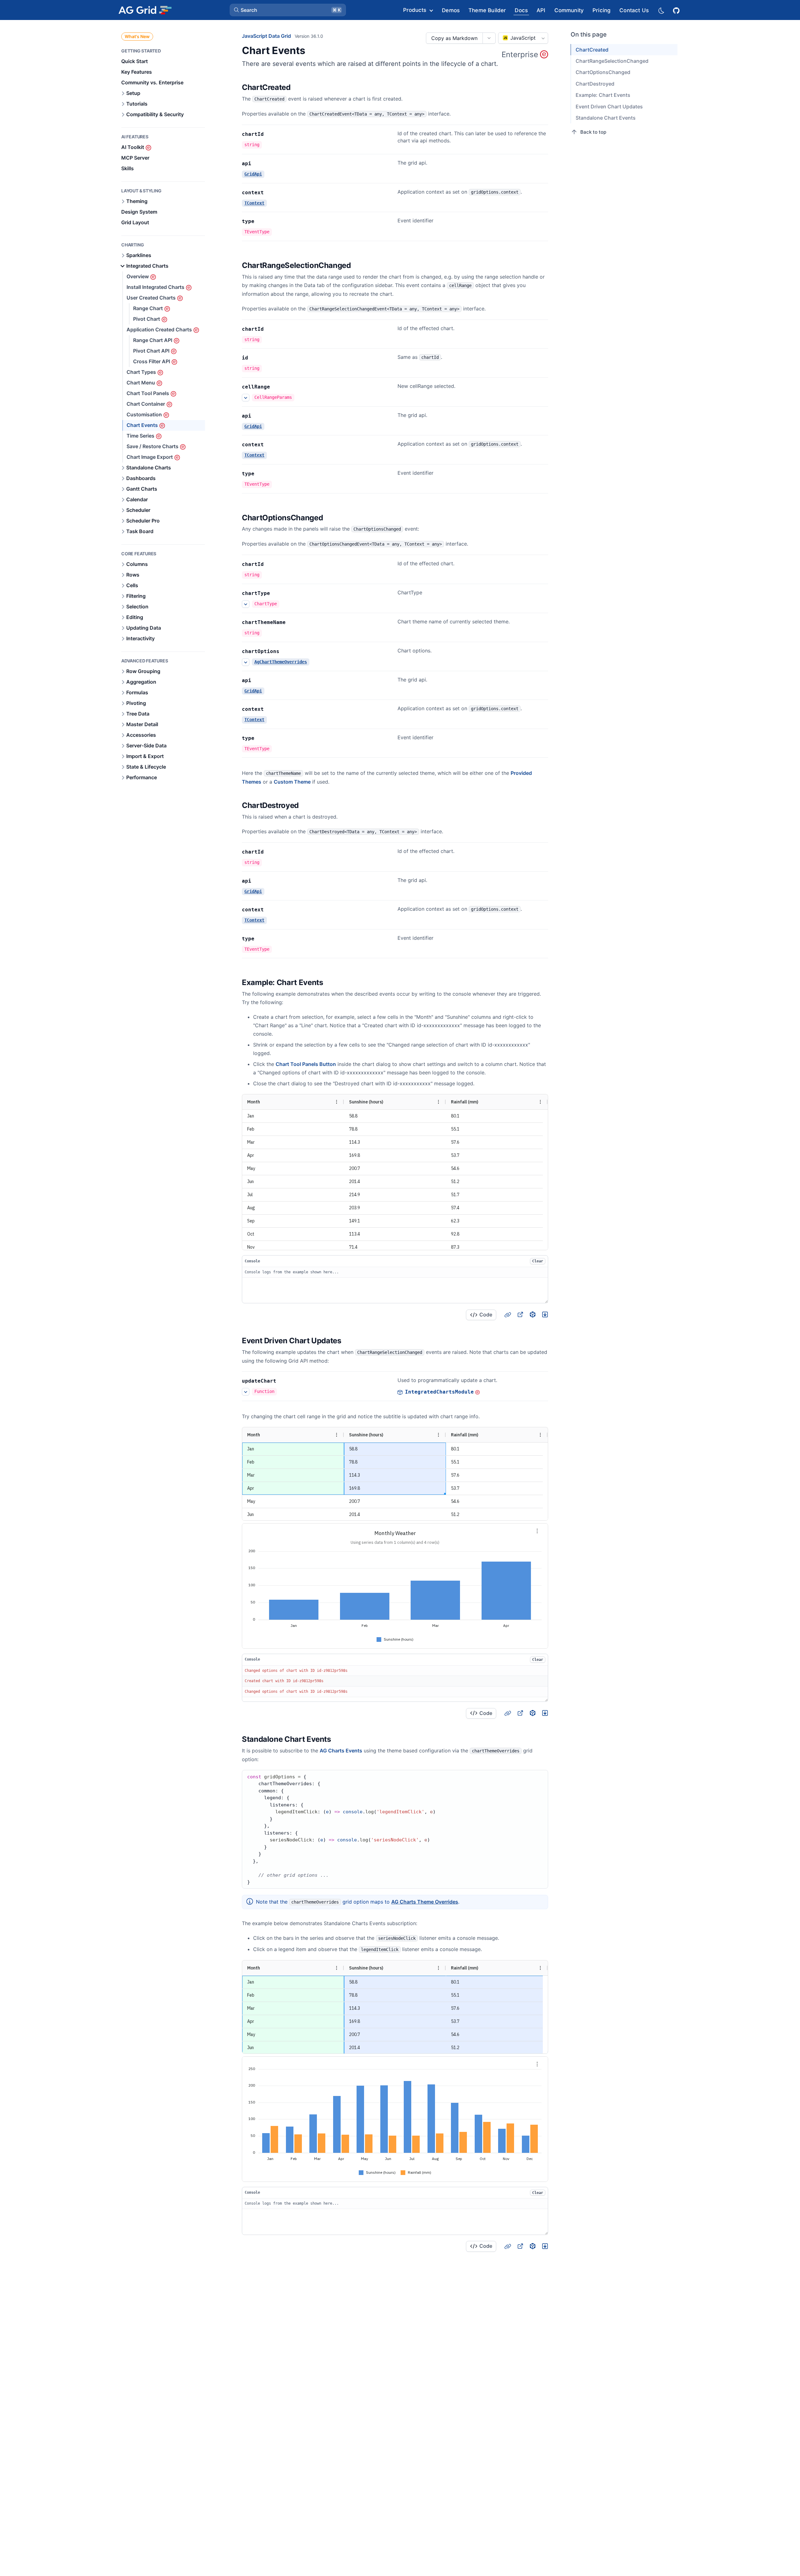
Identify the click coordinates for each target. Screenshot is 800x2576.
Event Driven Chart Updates (609, 107)
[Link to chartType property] (277, 593)
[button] (288, 10)
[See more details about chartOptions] (246, 662)
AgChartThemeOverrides (281, 662)
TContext (254, 203)
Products (415, 10)
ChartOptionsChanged (603, 72)
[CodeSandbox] (532, 1315)
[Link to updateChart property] (283, 1381)
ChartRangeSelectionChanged (612, 61)
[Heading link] (299, 88)
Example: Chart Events (603, 95)
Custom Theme (292, 782)
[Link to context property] (271, 193)
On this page (589, 35)
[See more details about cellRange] (246, 398)
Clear (538, 1261)
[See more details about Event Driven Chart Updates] (246, 1392)
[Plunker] (545, 1315)
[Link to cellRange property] (277, 387)
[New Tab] (520, 1315)
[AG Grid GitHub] (677, 10)
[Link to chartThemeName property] (292, 622)
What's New (137, 36)
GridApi (253, 174)
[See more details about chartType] (246, 604)
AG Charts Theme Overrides (425, 1902)
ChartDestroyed (595, 84)
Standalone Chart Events (606, 118)
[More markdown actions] (489, 38)
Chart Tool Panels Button (306, 1064)
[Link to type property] (261, 221)
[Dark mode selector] (661, 10)
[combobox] (523, 38)
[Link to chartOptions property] (286, 651)
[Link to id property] (255, 358)
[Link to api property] (258, 164)
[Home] (145, 10)
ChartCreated (592, 50)
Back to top (593, 132)
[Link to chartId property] (271, 134)
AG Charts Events (341, 1751)
